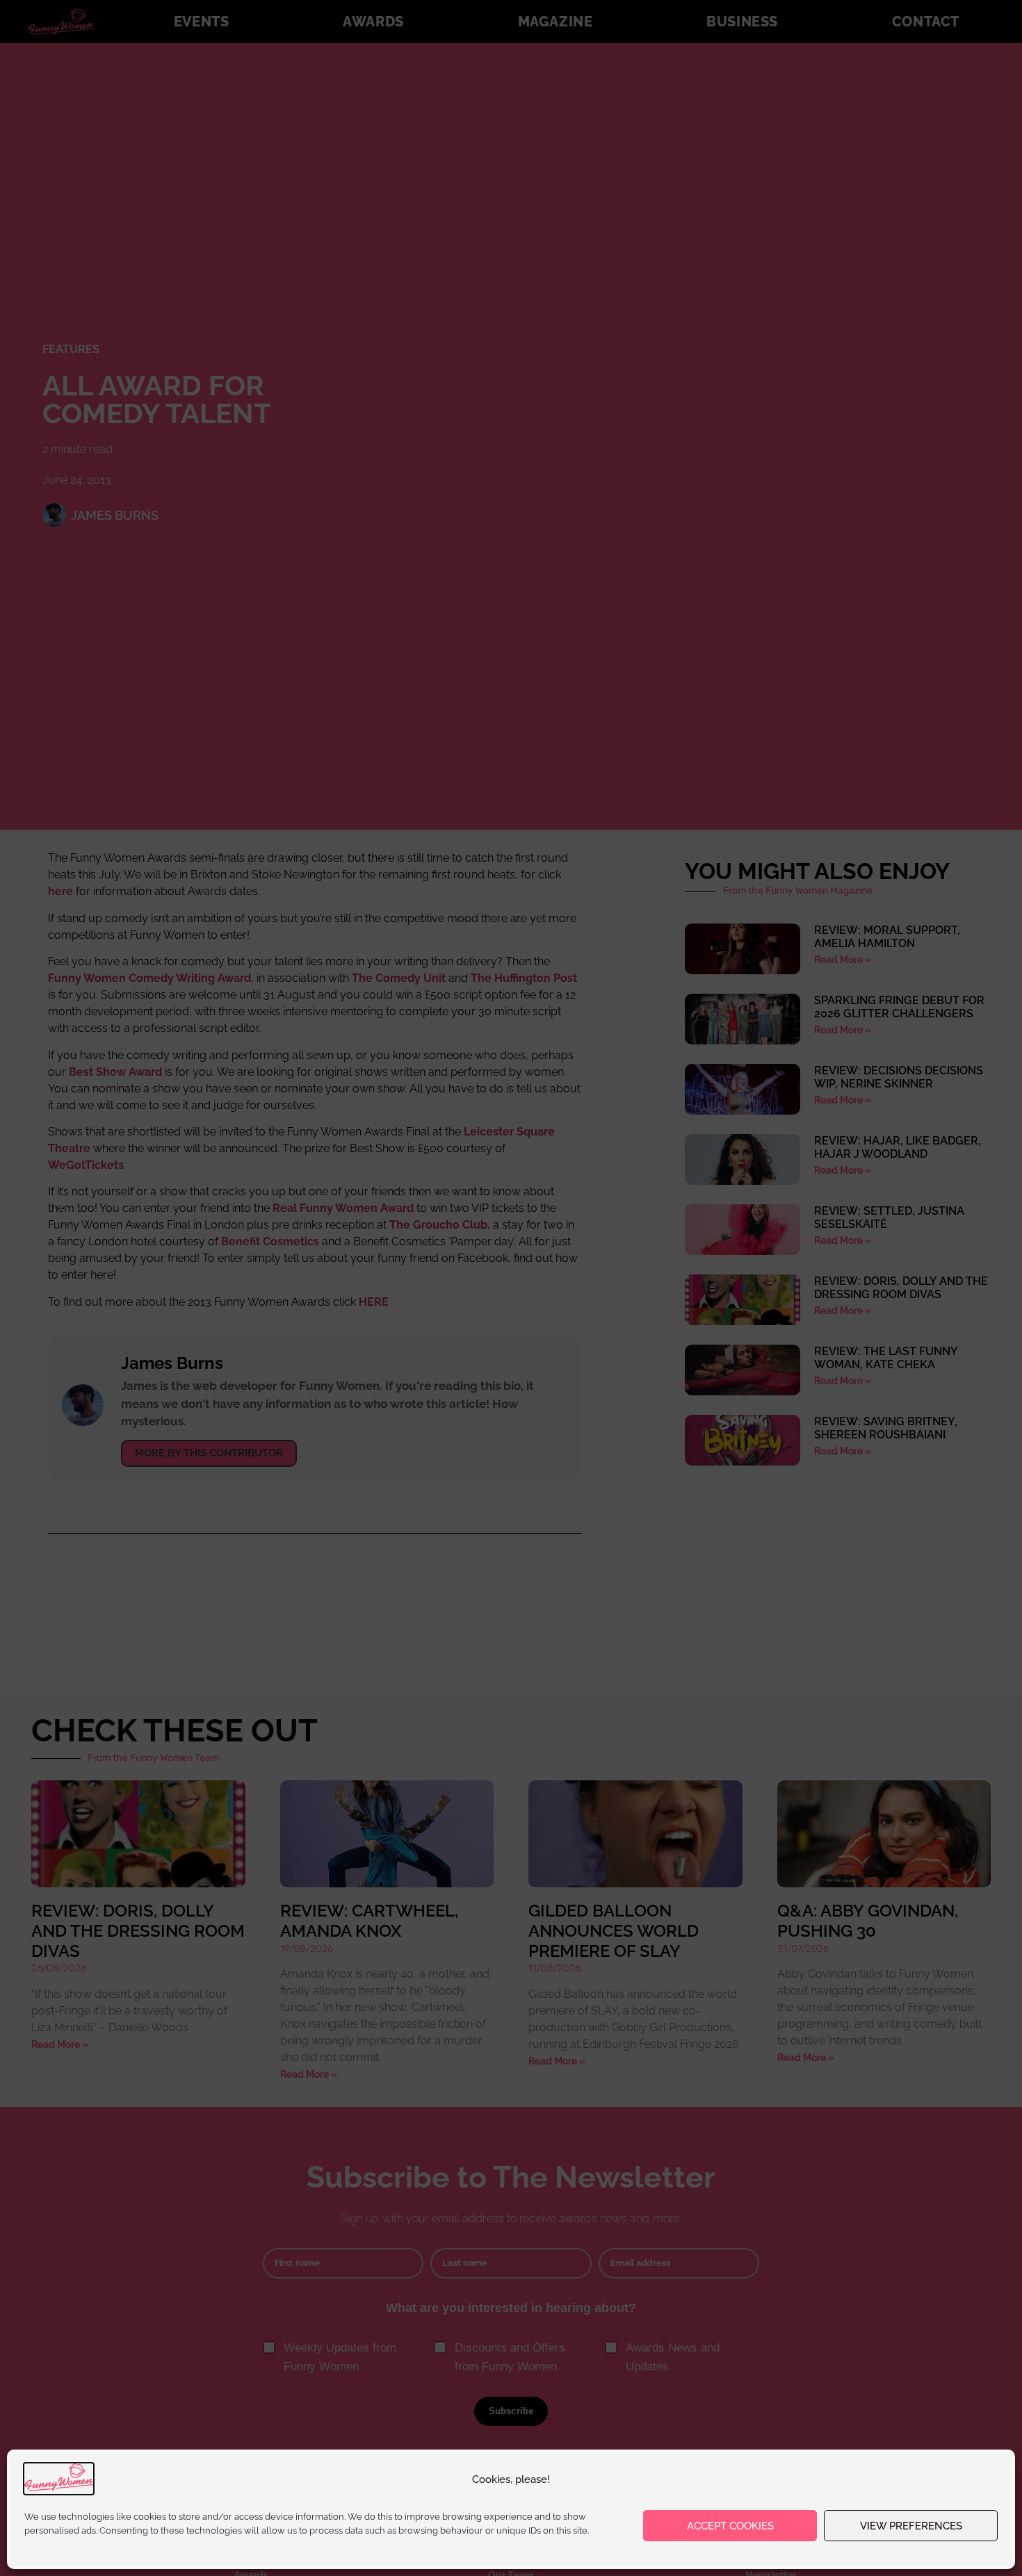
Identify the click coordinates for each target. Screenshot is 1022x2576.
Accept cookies (730, 2526)
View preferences (911, 2526)
